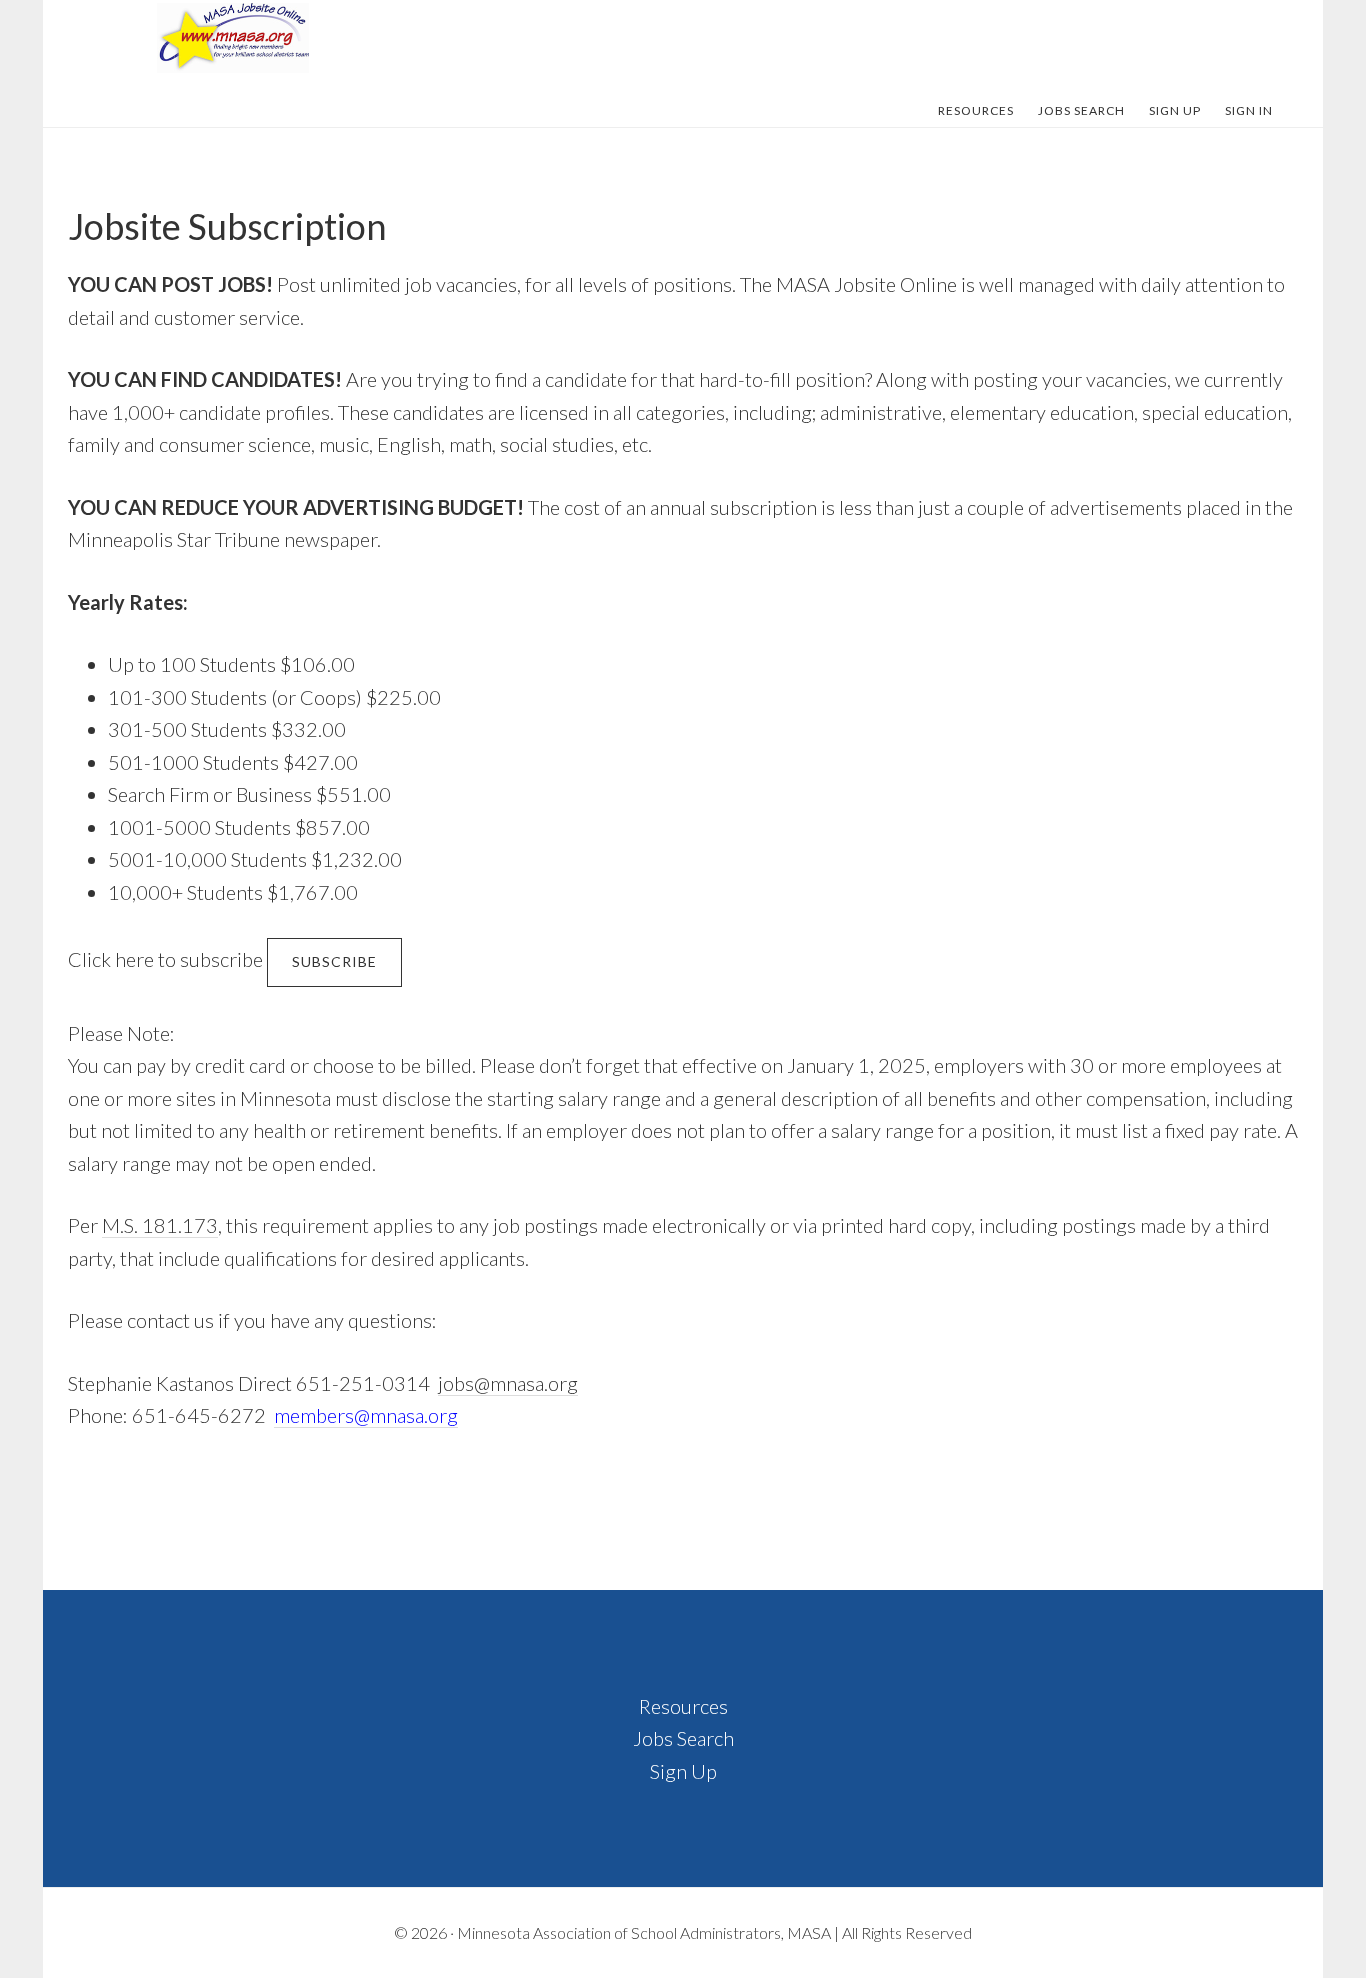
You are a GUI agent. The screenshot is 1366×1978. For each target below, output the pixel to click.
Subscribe (334, 961)
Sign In (1249, 110)
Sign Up (683, 1771)
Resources (683, 1706)
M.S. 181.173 (160, 1225)
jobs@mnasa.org (508, 1383)
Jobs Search (683, 1738)
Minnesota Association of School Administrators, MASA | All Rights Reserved (714, 1932)
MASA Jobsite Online (233, 38)
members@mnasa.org (366, 1415)
